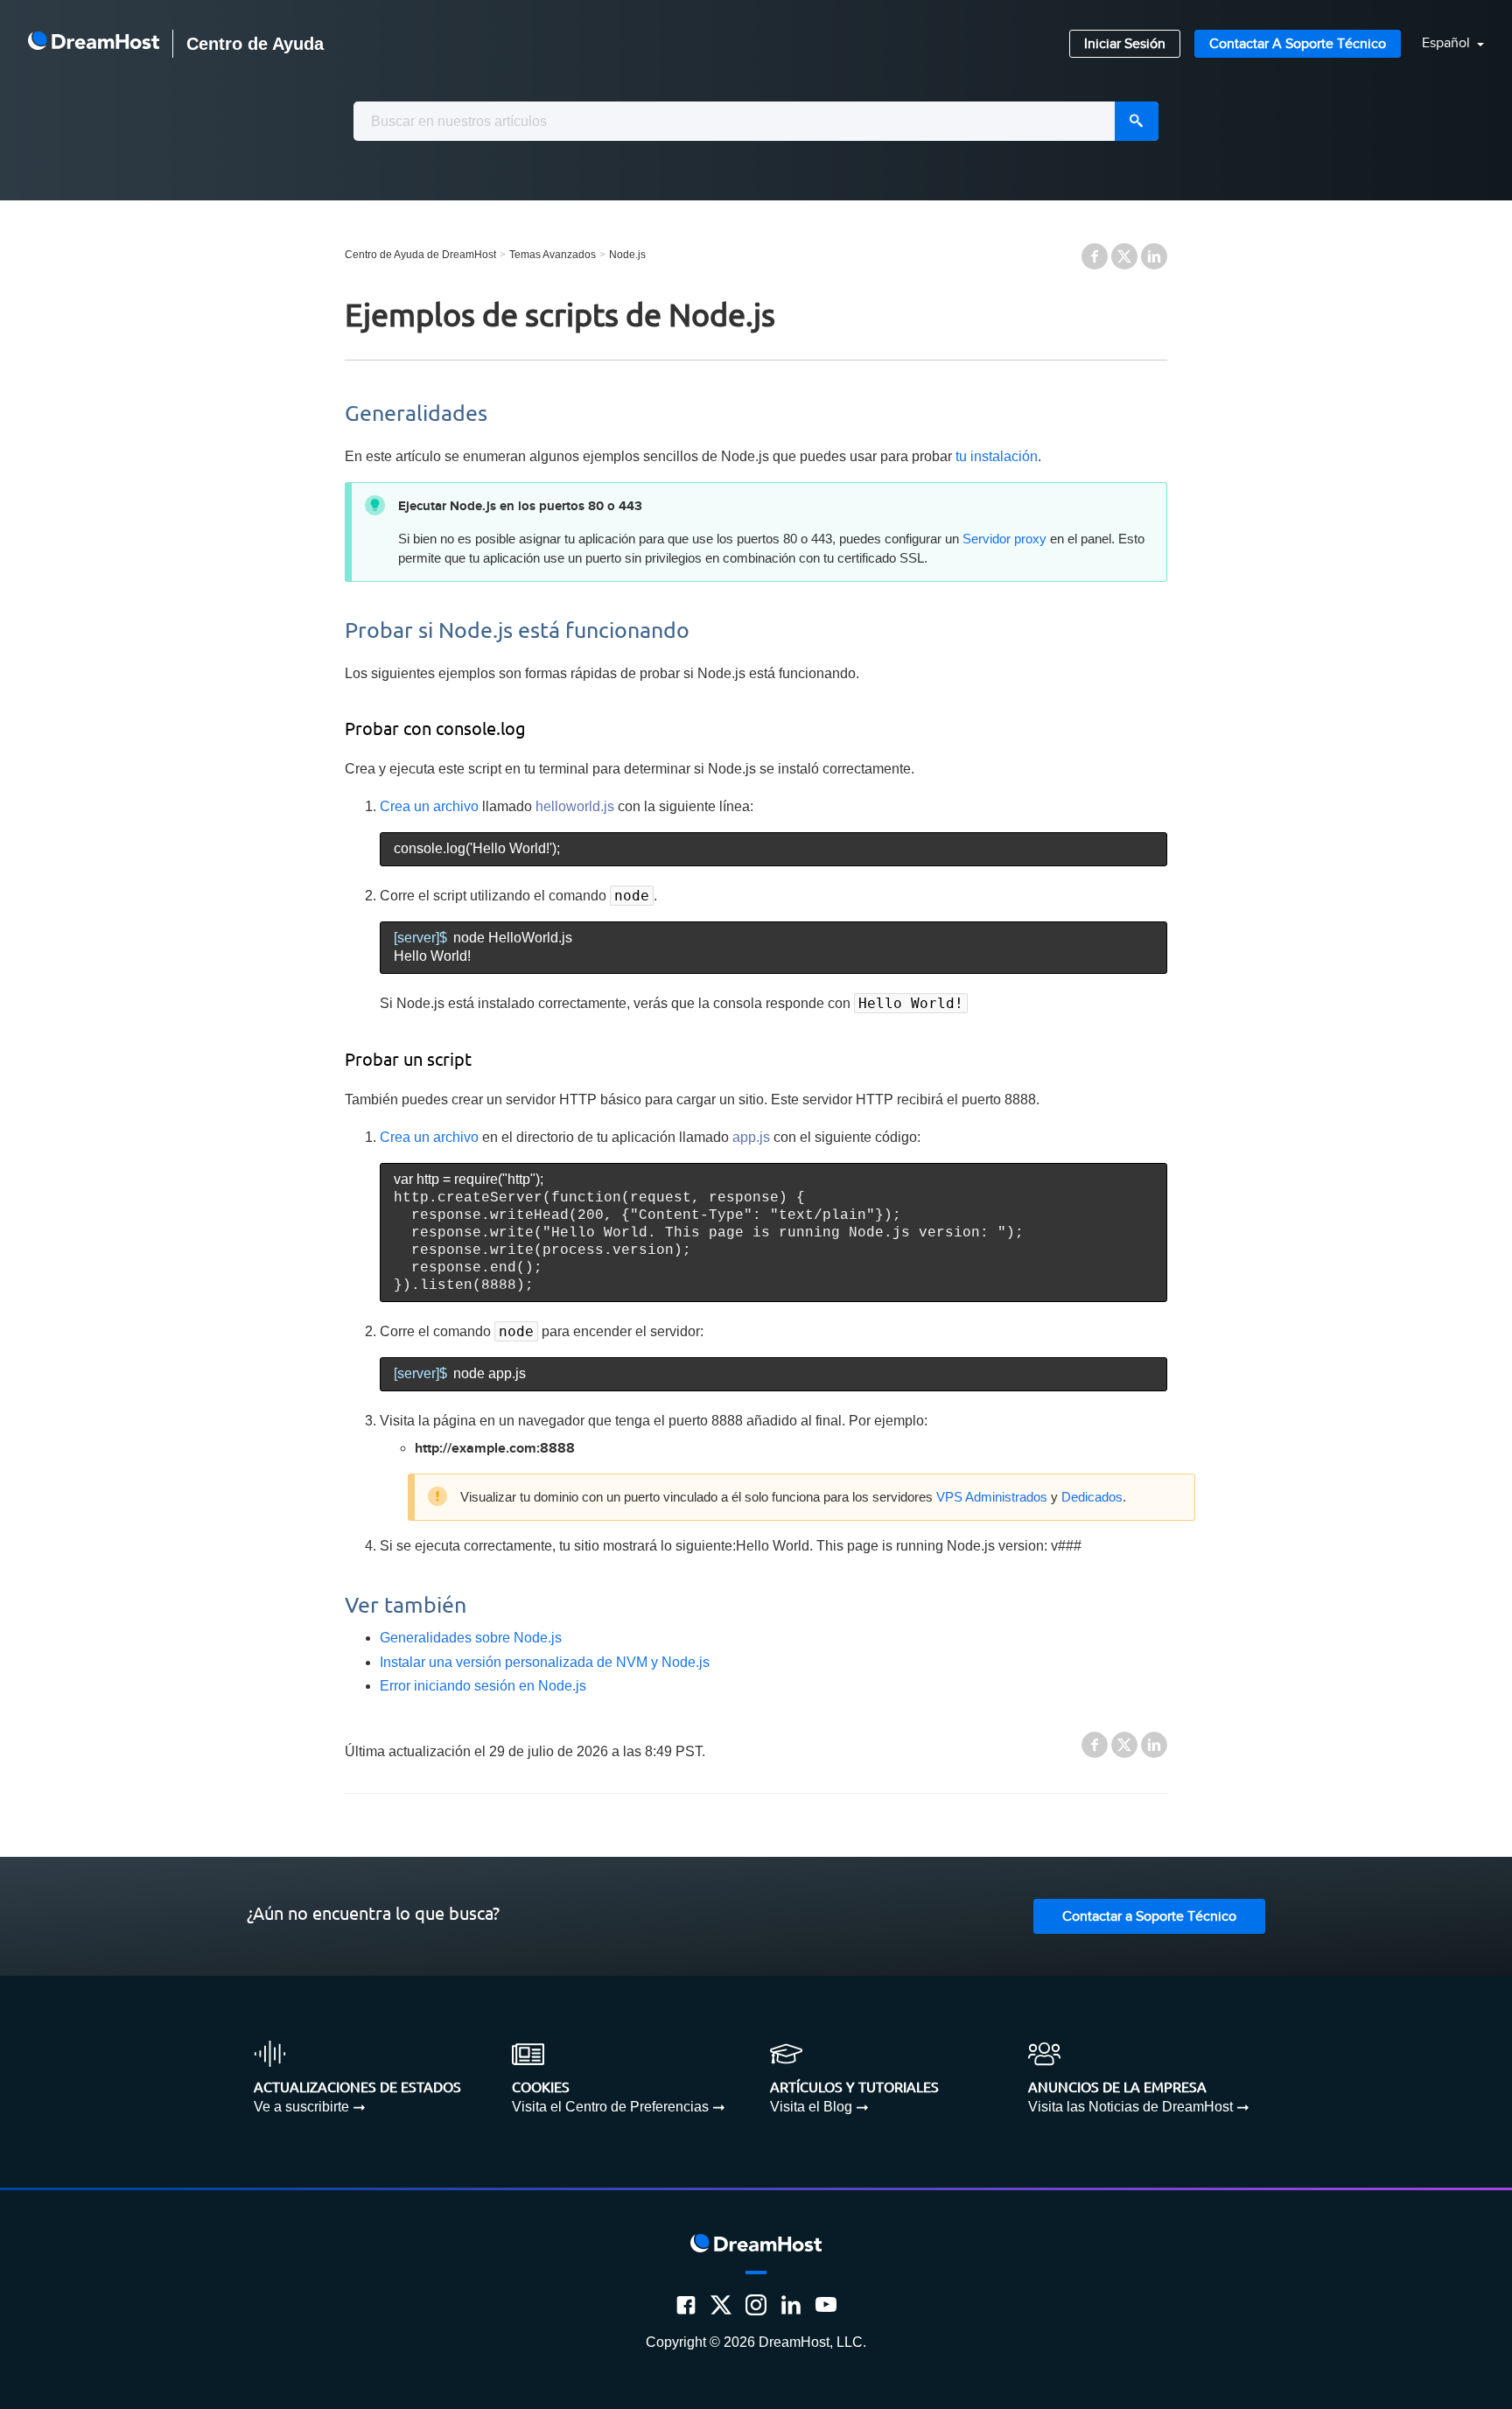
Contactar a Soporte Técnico (1298, 44)
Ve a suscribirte (301, 2107)
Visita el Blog (811, 2107)
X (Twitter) (1124, 256)
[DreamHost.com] (94, 44)
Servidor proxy (1004, 539)
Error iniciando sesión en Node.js (483, 1686)
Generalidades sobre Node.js (471, 1638)
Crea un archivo (429, 806)
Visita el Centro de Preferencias (610, 2107)
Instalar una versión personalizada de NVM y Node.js (545, 1662)
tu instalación (997, 456)
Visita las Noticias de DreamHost (1130, 2107)
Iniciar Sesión (1125, 44)
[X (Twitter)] (721, 2305)
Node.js (627, 255)
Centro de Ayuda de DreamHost (420, 255)
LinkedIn (1154, 256)
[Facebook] (686, 2305)
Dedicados (1092, 1497)
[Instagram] (756, 2305)
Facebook (1095, 256)
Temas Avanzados (553, 255)
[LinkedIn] (791, 2305)
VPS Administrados (992, 1497)
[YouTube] (826, 2305)
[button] (1442, 44)
